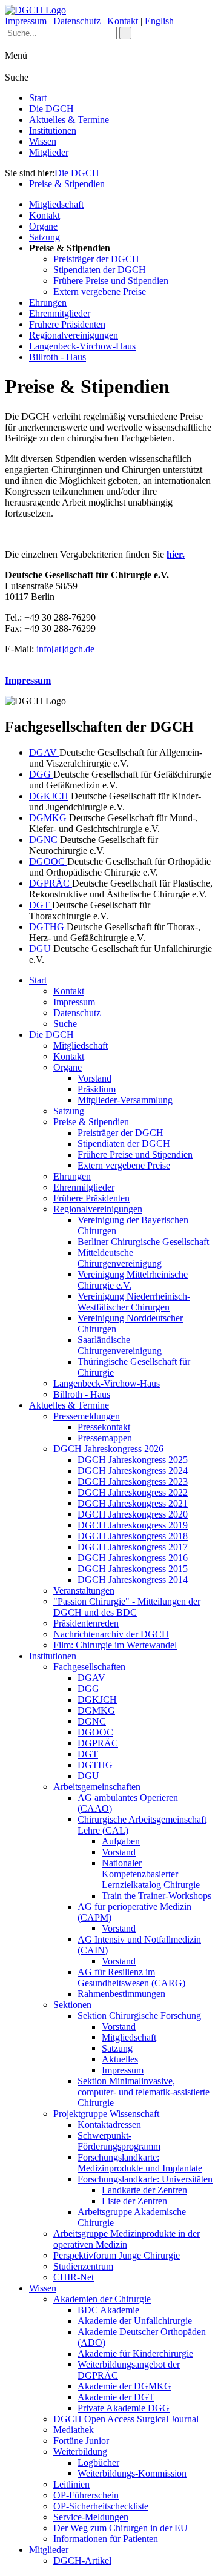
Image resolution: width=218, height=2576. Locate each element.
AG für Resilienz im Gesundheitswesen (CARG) (131, 1977)
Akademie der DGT (116, 2397)
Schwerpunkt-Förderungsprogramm (119, 2141)
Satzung (45, 237)
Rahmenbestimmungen (121, 1994)
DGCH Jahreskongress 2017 (133, 1547)
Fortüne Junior (81, 2441)
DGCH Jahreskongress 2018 (133, 1536)
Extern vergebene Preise (100, 292)
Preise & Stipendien (67, 184)
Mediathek (74, 2430)
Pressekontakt (104, 1427)
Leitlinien (71, 2484)
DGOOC (48, 861)
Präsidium (97, 1089)
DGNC (45, 840)
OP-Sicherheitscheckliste (101, 2506)
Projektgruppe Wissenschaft (106, 2114)
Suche (65, 1024)
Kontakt (123, 21)
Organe (43, 226)
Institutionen (53, 130)
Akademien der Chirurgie (102, 2299)
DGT (41, 905)
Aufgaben (121, 1841)
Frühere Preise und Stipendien (111, 281)
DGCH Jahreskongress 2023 (133, 1481)
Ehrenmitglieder (60, 313)
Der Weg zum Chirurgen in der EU (121, 2528)
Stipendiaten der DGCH (100, 270)
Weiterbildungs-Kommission (132, 2473)
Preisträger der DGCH (96, 259)
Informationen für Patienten (106, 2539)
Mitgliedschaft (56, 204)
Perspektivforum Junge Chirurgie (117, 2255)
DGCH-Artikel (82, 2561)
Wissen (43, 141)
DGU (41, 949)
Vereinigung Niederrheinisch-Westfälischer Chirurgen (134, 1302)
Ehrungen (48, 302)
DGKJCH (49, 796)
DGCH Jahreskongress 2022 (133, 1492)
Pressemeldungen (87, 1416)
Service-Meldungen (91, 2517)
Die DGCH (51, 109)
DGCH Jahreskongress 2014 (133, 1580)
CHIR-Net (74, 2277)
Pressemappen (105, 1438)
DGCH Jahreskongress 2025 (133, 1460)
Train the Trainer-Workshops (157, 1896)
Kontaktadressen (109, 2125)
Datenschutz (77, 21)
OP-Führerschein (86, 2495)
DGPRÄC (51, 883)
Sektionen (72, 2005)
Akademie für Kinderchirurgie (135, 2353)
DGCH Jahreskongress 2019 (133, 1525)
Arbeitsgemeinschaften (97, 1787)
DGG (41, 774)
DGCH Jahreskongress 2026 (108, 1449)
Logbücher (98, 2462)
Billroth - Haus (58, 357)
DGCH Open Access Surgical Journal (126, 2419)
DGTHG (48, 927)
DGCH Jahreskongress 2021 (133, 1503)
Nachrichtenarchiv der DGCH (111, 1634)
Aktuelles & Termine (69, 120)
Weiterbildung (80, 2452)
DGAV (44, 752)
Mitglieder (49, 152)
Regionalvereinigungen (74, 335)
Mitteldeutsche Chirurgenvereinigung (120, 1258)
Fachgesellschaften (89, 1667)
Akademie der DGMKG (124, 2386)
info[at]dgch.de (65, 649)
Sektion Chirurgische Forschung (139, 2016)
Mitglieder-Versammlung (125, 1100)
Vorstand (94, 1078)
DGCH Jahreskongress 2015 (133, 1569)
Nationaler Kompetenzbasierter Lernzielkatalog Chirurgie (151, 1874)
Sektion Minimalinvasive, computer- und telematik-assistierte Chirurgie (144, 2092)
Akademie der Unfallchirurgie (135, 2321)
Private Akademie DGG (124, 2408)
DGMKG (49, 818)
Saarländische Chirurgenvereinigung (120, 1345)
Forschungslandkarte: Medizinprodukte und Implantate (140, 2163)
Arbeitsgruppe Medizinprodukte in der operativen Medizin (127, 2239)
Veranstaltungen (84, 1590)
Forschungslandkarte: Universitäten (145, 2179)
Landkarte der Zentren (144, 2190)
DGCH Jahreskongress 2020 (133, 1514)
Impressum (26, 21)
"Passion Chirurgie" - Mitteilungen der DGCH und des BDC (127, 1607)
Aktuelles (120, 2059)
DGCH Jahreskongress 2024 (133, 1471)
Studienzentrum (83, 2266)
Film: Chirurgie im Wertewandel (115, 1645)
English (159, 21)
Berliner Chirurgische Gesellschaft (143, 1242)
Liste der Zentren (134, 2201)
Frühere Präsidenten (67, 324)
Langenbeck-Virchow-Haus (82, 346)
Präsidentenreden (86, 1623)
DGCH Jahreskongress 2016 (133, 1558)
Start (38, 98)
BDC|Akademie (108, 2310)
